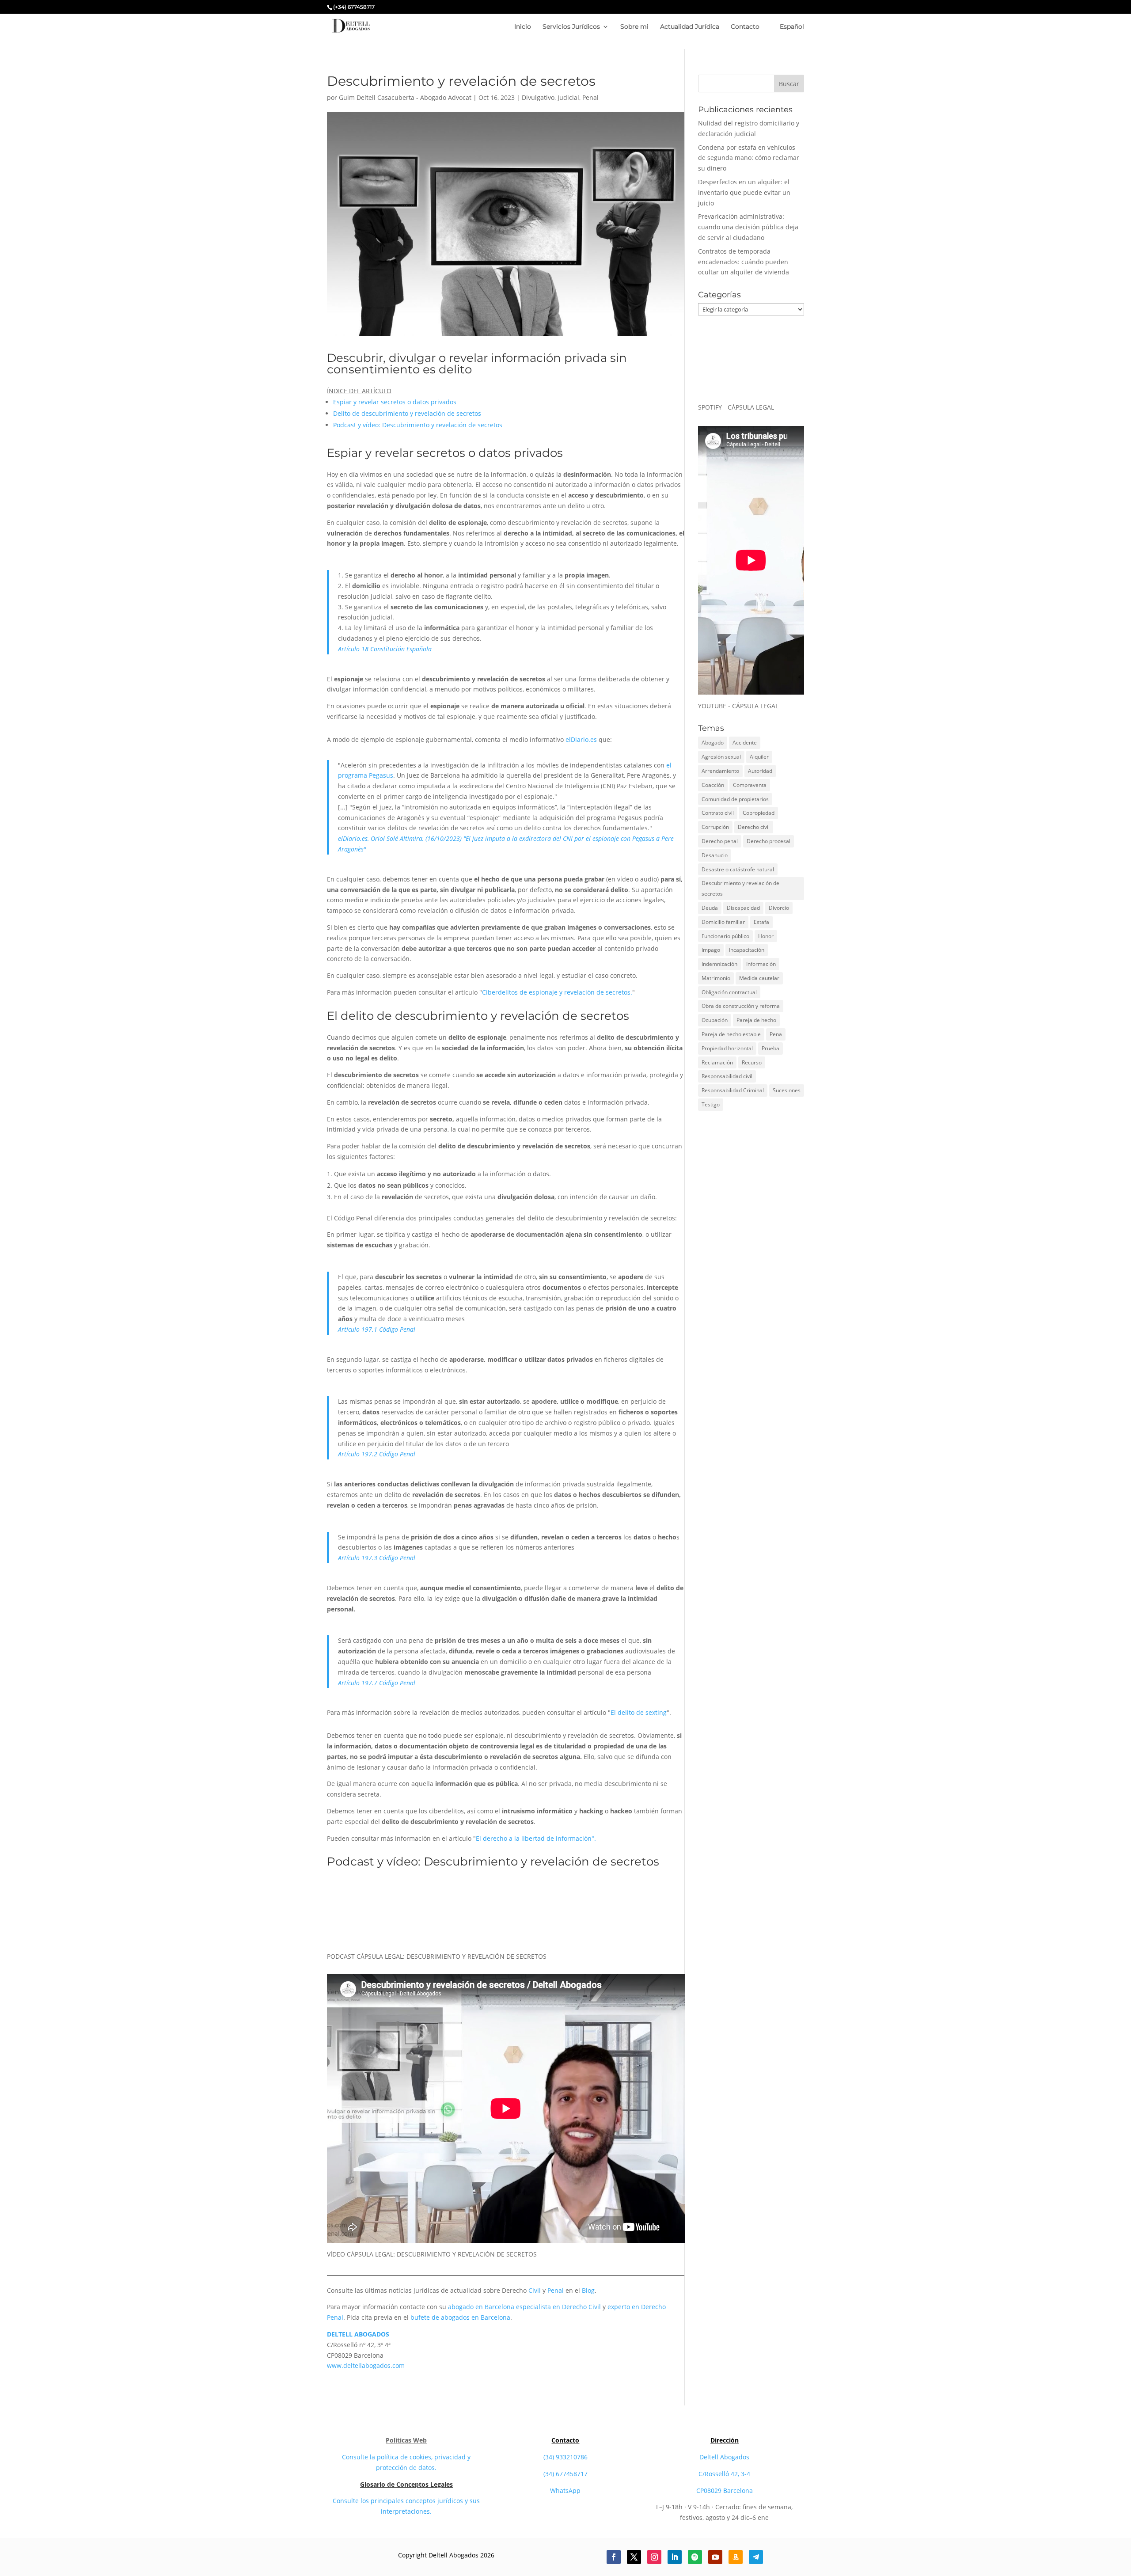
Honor (766, 936)
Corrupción (715, 827)
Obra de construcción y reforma (741, 1006)
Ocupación (715, 1020)
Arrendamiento (720, 771)
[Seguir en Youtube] (715, 2557)
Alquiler (759, 757)
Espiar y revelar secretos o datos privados (395, 402)
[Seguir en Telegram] (756, 2557)
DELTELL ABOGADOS (358, 2334)
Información (761, 964)
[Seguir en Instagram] (654, 2557)
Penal (590, 97)
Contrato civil (718, 813)
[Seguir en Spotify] (695, 2557)
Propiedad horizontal (727, 1048)
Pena (776, 1034)
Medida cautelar (759, 978)
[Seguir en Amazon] (736, 2557)
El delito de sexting (639, 1712)
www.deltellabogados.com (366, 2365)
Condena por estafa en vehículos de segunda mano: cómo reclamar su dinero (749, 158)
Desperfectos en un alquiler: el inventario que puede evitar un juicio (744, 192)
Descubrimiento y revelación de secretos (740, 888)
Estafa (761, 922)
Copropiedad (759, 813)
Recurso (752, 1062)
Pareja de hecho (756, 1020)
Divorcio (779, 908)
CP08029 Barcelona (725, 2491)
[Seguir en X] (634, 2557)
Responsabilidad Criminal (733, 1090)
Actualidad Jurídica (690, 27)
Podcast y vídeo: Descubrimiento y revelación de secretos (418, 425)
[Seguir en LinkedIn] (675, 2557)
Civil (535, 2290)
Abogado (713, 743)
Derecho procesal (769, 841)
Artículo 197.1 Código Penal (377, 1329)
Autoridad (760, 771)
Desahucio (715, 855)
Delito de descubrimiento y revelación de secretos (407, 413)
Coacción (713, 785)
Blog (588, 2290)
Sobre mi (634, 27)
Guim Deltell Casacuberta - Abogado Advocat (405, 97)
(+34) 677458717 (354, 7)
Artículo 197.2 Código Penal (377, 1454)
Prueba (770, 1048)
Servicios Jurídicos (571, 27)
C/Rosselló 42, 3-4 (724, 2474)
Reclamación (717, 1062)
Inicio (523, 27)
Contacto (745, 27)
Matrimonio (716, 978)
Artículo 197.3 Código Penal (377, 1558)
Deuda (710, 908)
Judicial (568, 97)
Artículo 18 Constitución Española (385, 649)
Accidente (745, 743)
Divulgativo (538, 97)
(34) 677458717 (565, 2474)
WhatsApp (565, 2491)
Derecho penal (720, 841)
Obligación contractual (729, 992)
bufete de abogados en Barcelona (460, 2317)
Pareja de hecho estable (731, 1034)
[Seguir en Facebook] (614, 2557)
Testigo (711, 1104)
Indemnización (719, 964)
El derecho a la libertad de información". (536, 1838)
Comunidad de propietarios (735, 799)
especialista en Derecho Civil (558, 2307)
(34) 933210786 (565, 2457)
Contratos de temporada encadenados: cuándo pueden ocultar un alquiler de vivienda (744, 262)
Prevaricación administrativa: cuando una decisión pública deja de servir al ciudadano (748, 227)
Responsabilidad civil (727, 1076)
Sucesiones (787, 1090)
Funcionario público (725, 936)
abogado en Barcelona (481, 2307)
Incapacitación (747, 950)
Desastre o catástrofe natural (738, 869)
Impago (711, 950)
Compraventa (750, 785)
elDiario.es (581, 739)
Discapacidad (743, 908)
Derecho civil (754, 827)
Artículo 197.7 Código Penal (377, 1683)
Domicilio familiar (723, 922)
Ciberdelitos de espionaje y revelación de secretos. (557, 992)
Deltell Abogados (724, 2457)
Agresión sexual (721, 757)
